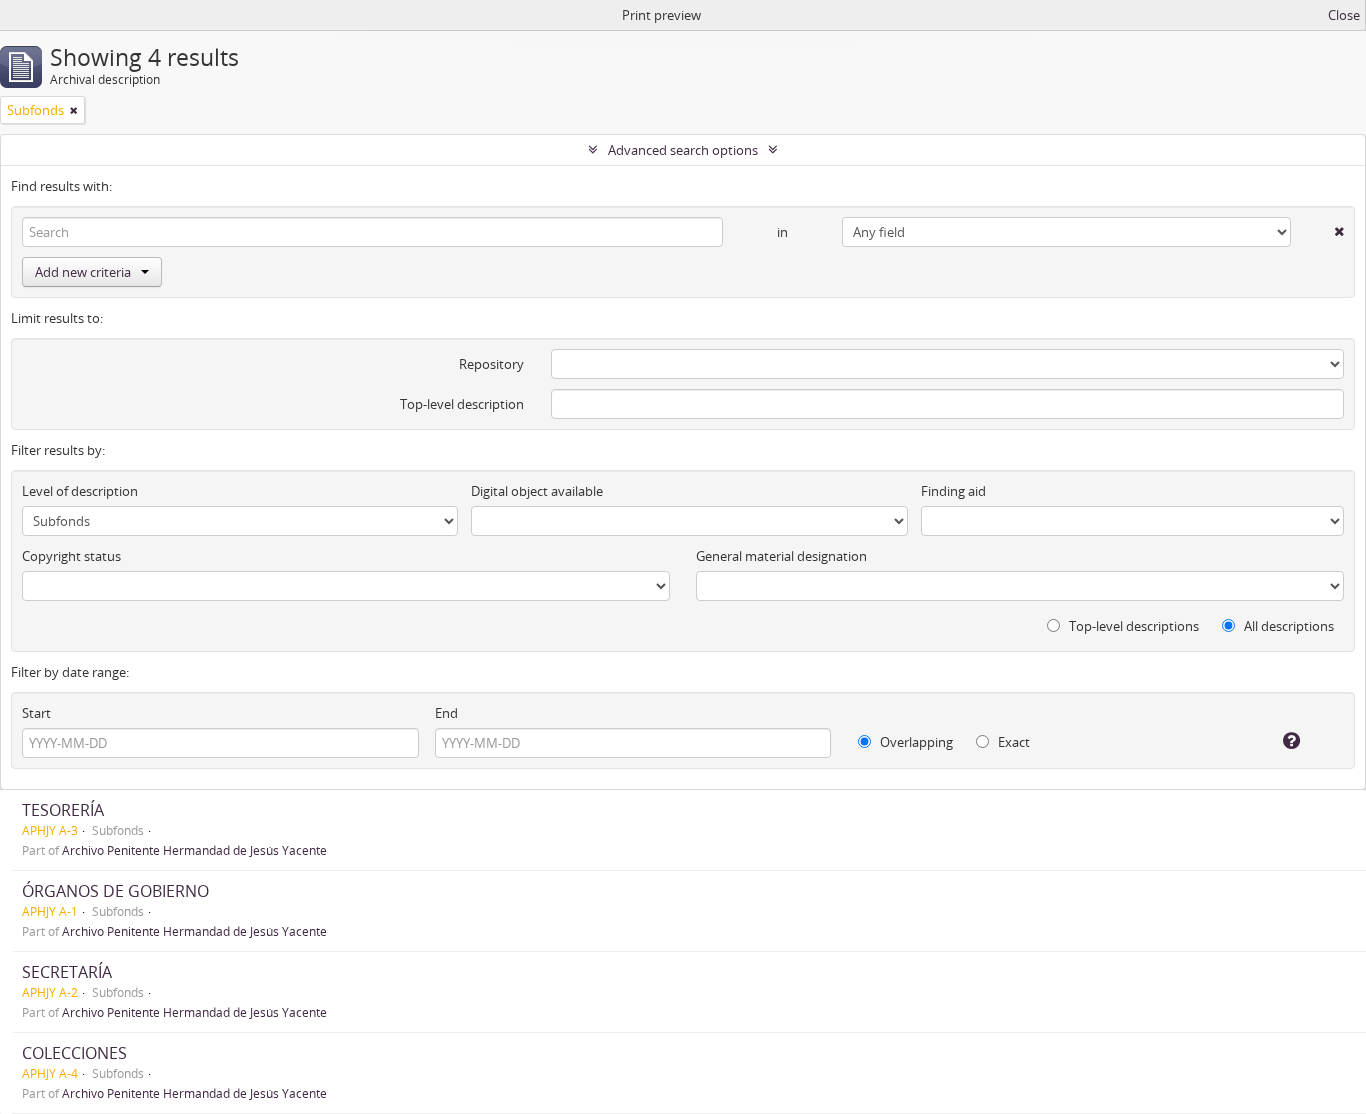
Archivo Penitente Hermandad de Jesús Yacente (194, 850)
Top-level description (462, 404)
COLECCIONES (74, 1053)
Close (1344, 15)
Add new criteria (83, 272)
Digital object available (537, 491)
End (446, 713)
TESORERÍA (63, 810)
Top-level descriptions (1132, 626)
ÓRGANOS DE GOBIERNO (115, 891)
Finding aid (953, 491)
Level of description (80, 491)
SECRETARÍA (67, 972)
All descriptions (1287, 626)
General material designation (781, 556)
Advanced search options (683, 150)
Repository (491, 364)
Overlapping (915, 742)
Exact (1012, 742)
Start (36, 713)
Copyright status (71, 556)
